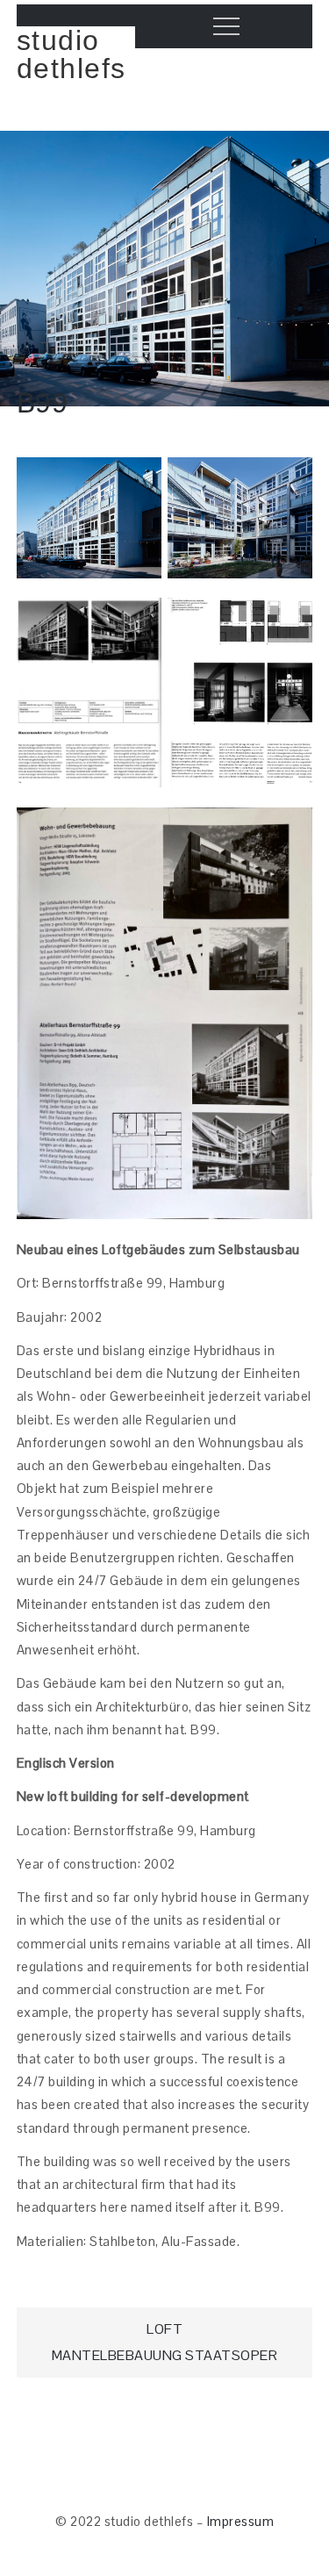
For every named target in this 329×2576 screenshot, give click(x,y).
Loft (164, 2329)
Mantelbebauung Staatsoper (165, 2355)
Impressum (241, 2521)
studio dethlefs (72, 54)
